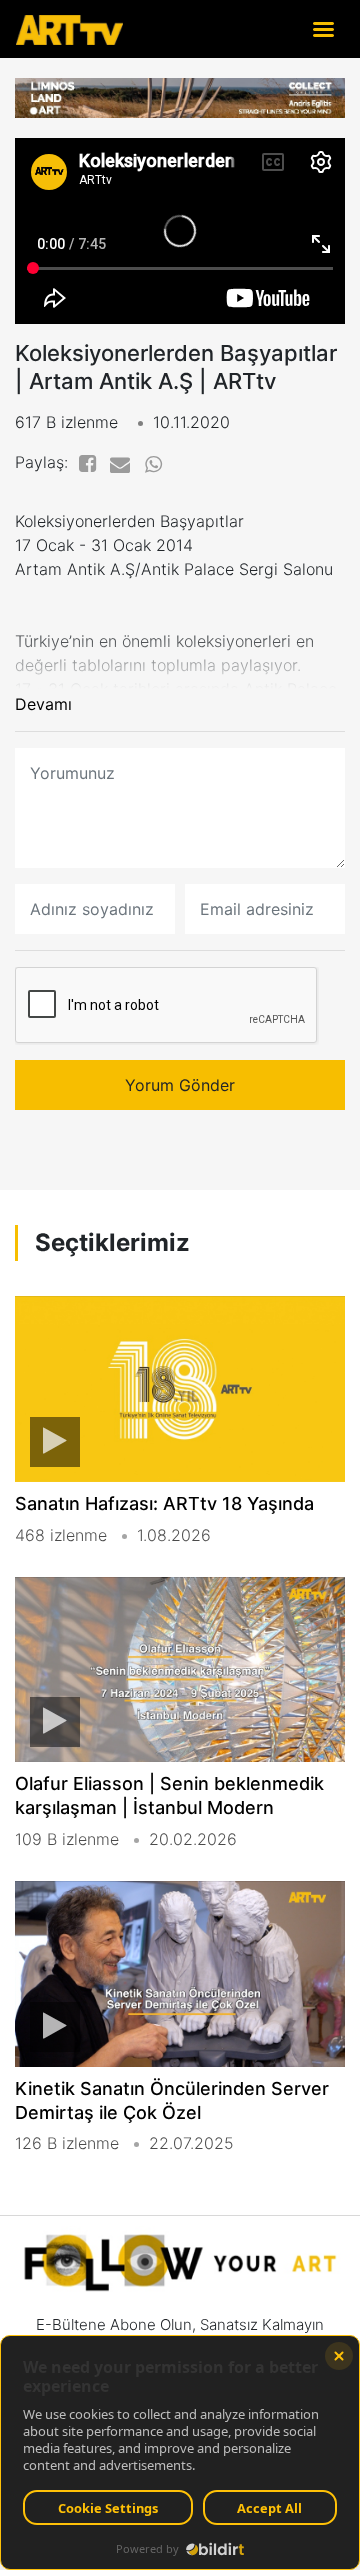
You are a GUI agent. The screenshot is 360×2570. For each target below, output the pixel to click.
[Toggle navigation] (323, 28)
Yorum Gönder (180, 1085)
